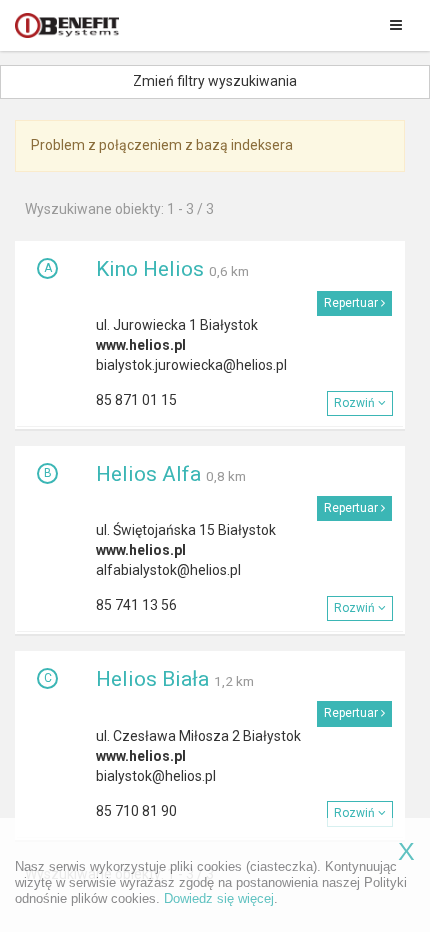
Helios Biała (152, 679)
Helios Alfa (148, 474)
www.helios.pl (141, 345)
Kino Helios (150, 269)
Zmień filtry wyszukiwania (215, 81)
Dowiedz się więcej (219, 898)
